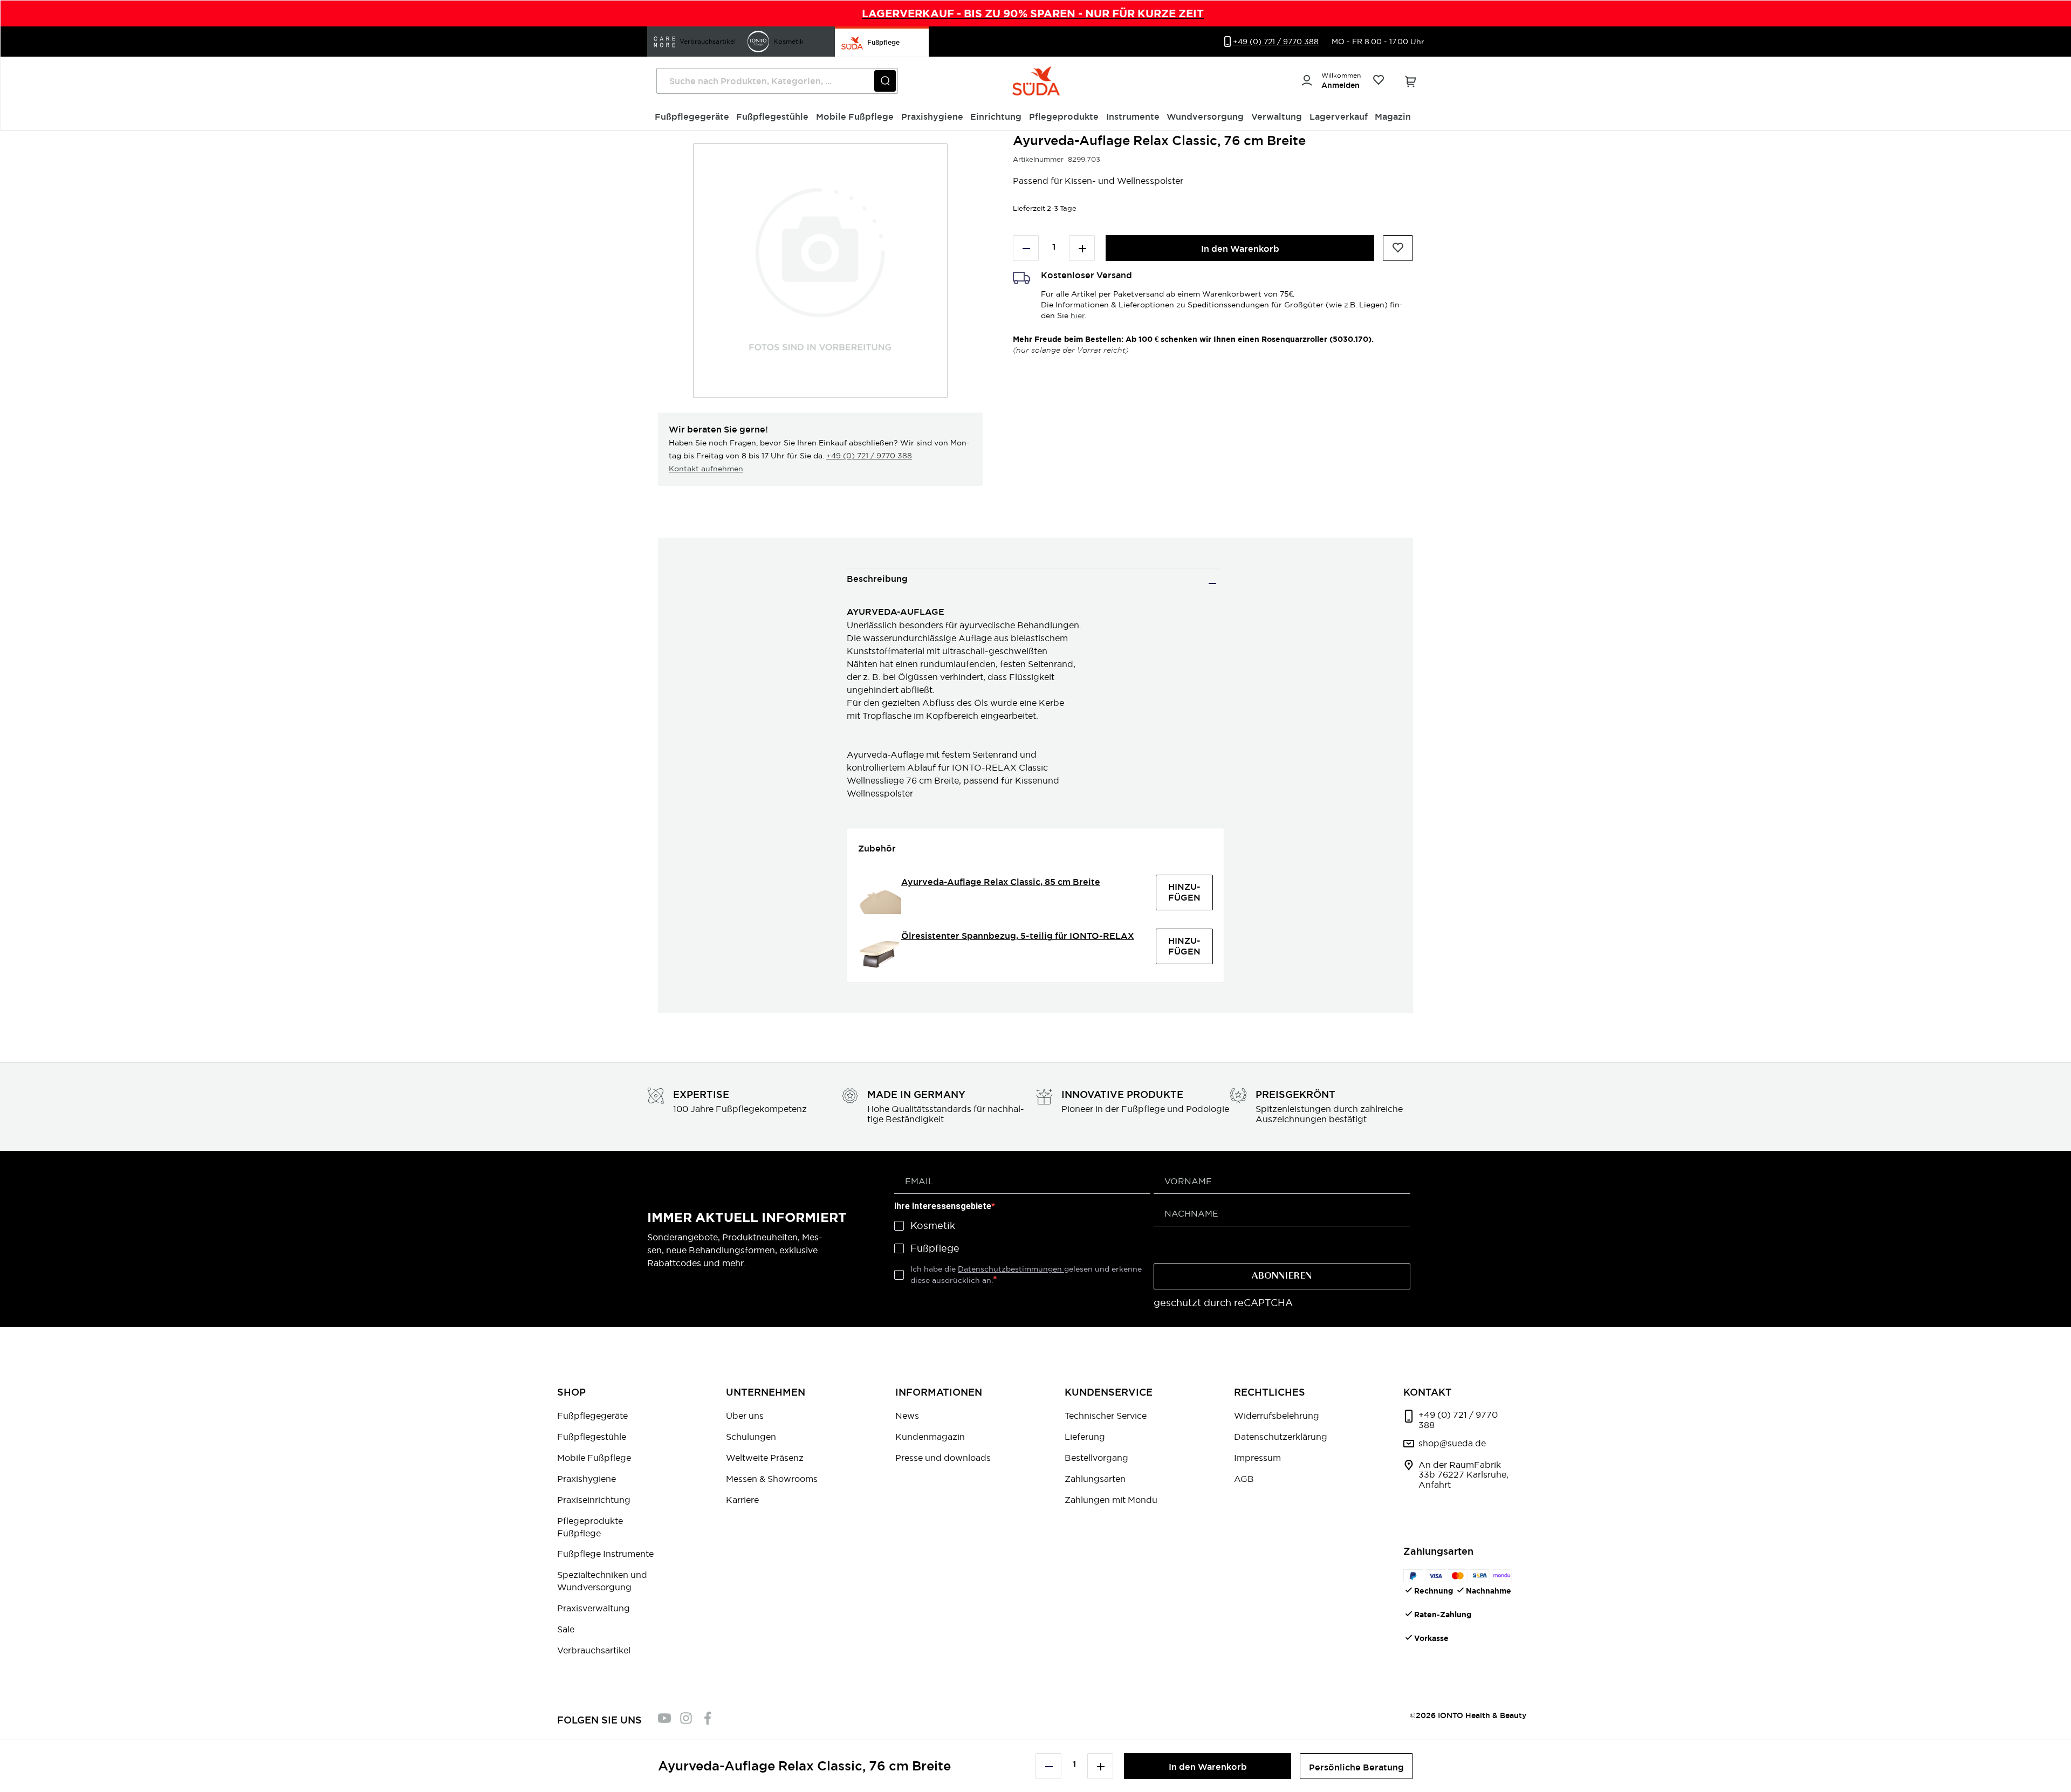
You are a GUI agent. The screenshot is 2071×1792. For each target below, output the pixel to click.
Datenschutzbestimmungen (1011, 1269)
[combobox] (777, 81)
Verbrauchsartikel (594, 1650)
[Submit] (885, 81)
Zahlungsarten (1095, 1479)
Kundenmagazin (930, 1437)
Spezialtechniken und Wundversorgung (602, 1581)
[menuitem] (692, 117)
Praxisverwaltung (594, 1608)
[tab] (1033, 583)
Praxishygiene (587, 1479)
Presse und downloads (943, 1458)
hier (1078, 315)
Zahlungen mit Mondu (1111, 1500)
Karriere (742, 1500)
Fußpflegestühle (592, 1437)
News (907, 1416)
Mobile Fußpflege (594, 1458)
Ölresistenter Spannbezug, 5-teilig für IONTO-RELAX (1018, 936)
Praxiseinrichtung (594, 1500)
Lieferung (1085, 1437)
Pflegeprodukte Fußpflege (590, 1527)
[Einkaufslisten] (1378, 81)
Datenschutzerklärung (1281, 1437)
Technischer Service (1106, 1416)
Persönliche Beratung (1356, 1767)
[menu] (1036, 117)
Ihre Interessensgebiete (943, 1206)
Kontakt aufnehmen (706, 469)
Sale (566, 1629)
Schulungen (751, 1437)
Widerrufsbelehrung (1277, 1416)
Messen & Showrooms (772, 1479)
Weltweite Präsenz (765, 1458)
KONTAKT (1428, 1392)
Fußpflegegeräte (592, 1416)
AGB (1244, 1479)
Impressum (1257, 1458)
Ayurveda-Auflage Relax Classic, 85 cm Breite (1001, 882)
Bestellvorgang (1096, 1458)
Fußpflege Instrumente (605, 1554)
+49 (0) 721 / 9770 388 (869, 456)
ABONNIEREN (1282, 1276)
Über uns (745, 1416)
